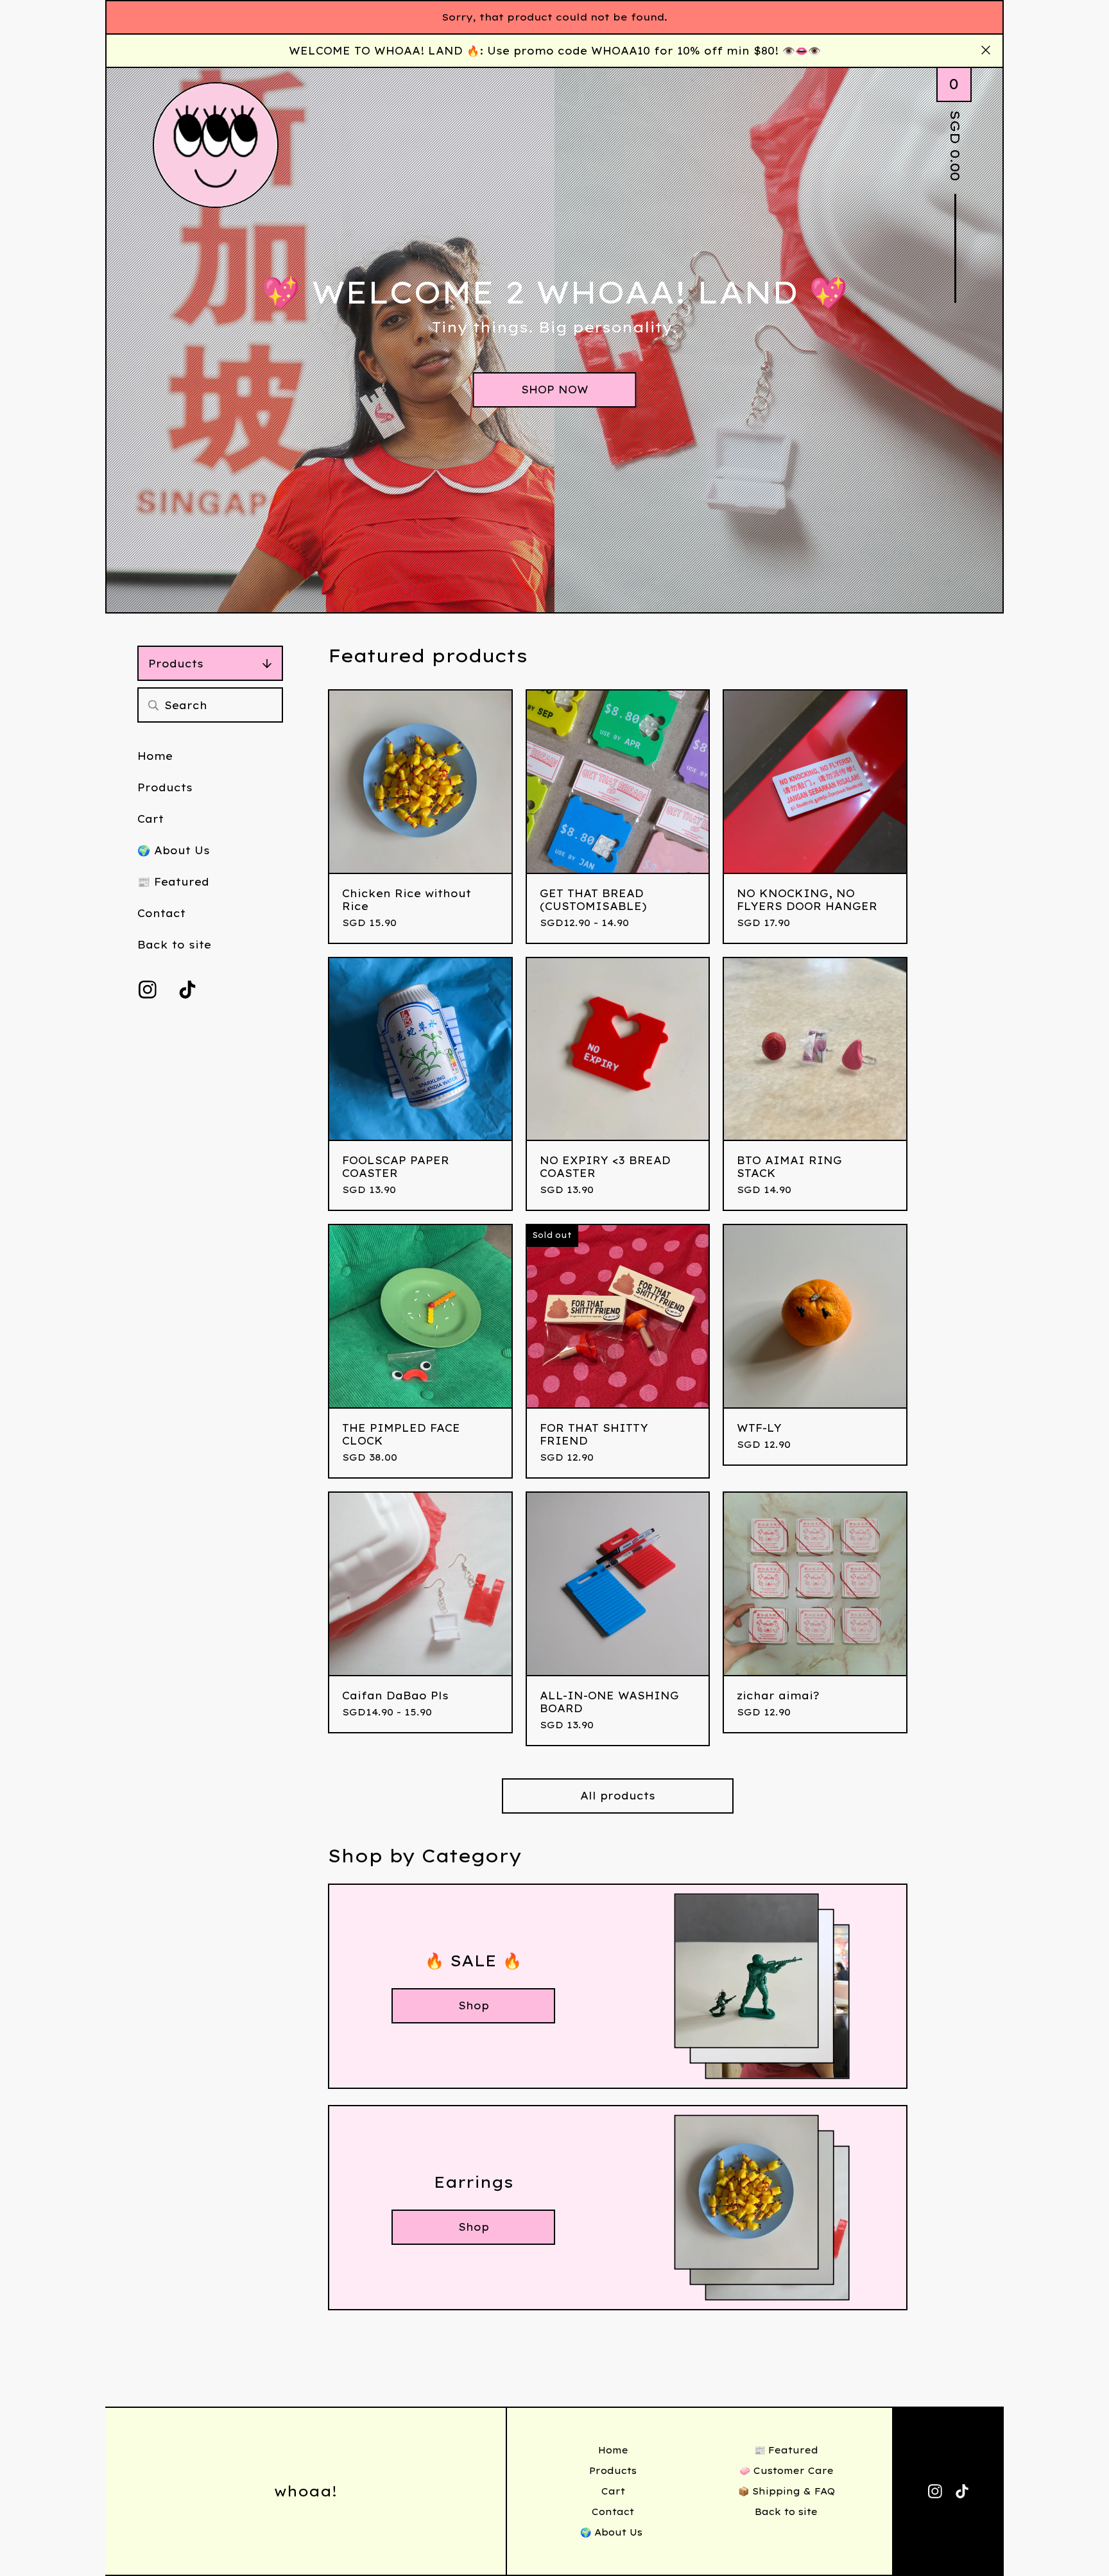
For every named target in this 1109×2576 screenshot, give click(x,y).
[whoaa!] (216, 145)
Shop (474, 2005)
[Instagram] (148, 990)
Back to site (174, 945)
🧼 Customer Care (787, 2471)
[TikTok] (187, 990)
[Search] (153, 705)
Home (155, 756)
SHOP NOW (555, 390)
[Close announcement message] (986, 51)
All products (618, 1796)
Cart (150, 819)
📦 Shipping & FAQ (787, 2491)
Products (176, 664)
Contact (161, 913)
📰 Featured (173, 882)
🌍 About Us (176, 850)
